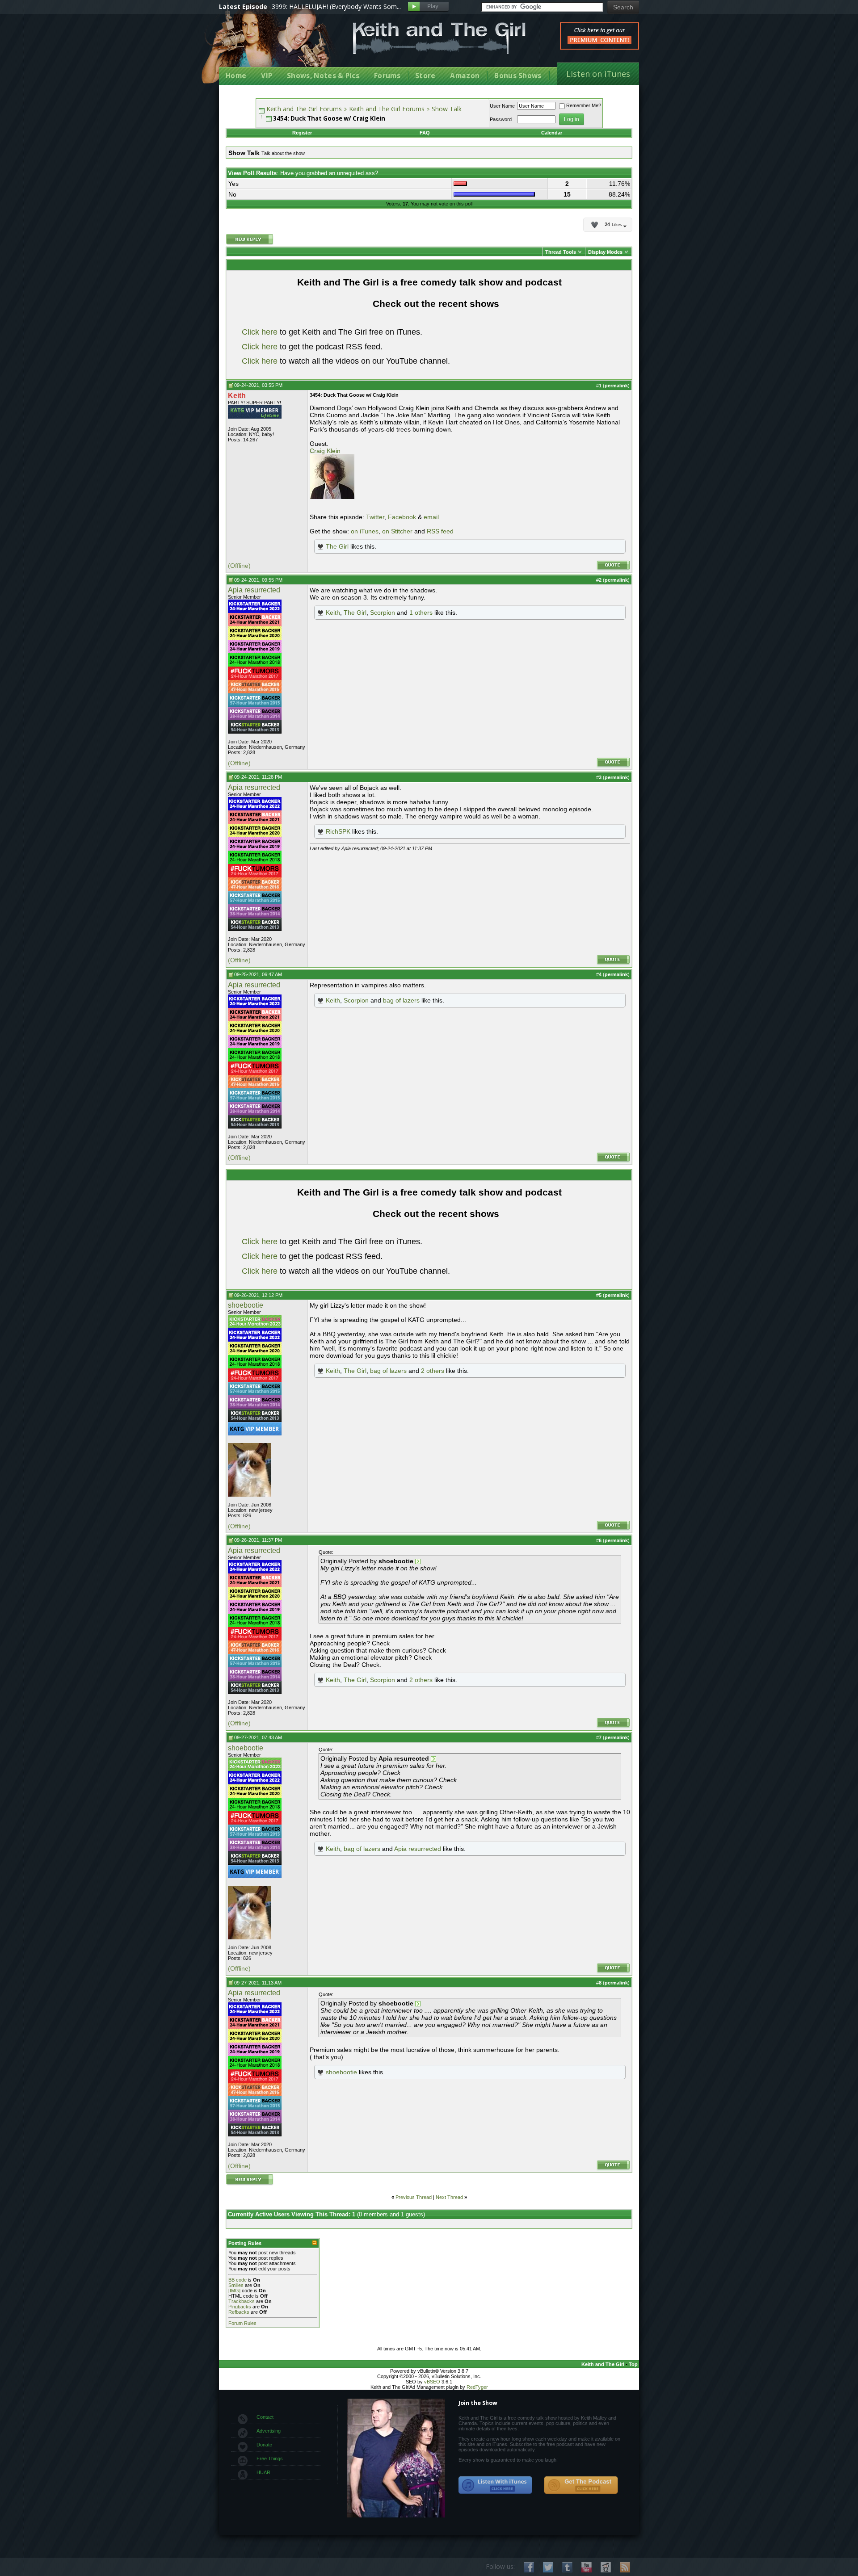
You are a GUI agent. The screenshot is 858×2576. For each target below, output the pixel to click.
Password (501, 119)
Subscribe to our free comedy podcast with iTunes (496, 2485)
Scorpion (383, 613)
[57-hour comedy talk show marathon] (255, 705)
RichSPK (338, 831)
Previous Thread (414, 2197)
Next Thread (449, 2197)
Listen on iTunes (598, 74)
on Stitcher (397, 531)
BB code (238, 2280)
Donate (264, 2445)
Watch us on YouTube (587, 2567)
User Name (502, 106)
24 (613, 225)
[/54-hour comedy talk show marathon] (255, 732)
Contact (265, 2417)
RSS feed (440, 531)
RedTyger (477, 2387)
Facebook (402, 517)
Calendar (552, 133)
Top (633, 2364)
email (431, 517)
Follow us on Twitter (548, 2567)
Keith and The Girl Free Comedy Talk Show (439, 38)
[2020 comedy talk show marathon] (255, 638)
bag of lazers (401, 1000)
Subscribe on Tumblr (567, 2567)
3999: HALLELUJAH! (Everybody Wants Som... (336, 6)
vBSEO (432, 2382)
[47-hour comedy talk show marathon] (255, 692)
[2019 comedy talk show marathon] (255, 651)
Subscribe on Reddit (606, 2567)
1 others (421, 613)
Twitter (375, 517)
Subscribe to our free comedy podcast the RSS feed (581, 2485)
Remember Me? (584, 105)
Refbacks (239, 2312)
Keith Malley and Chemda (271, 45)
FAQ (425, 133)
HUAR (263, 2472)
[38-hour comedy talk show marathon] (255, 718)
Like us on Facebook (529, 2567)
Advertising (269, 2431)
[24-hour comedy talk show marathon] (255, 665)
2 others (433, 1371)
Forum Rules (242, 2323)
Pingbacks (240, 2307)
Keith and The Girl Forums (304, 109)
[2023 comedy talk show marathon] (255, 1326)
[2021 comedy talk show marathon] (255, 625)
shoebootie (246, 1305)
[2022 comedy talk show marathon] (255, 611)
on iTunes (365, 531)
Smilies (236, 2285)
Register (302, 133)
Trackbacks (242, 2301)
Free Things (270, 2459)
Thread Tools (561, 252)
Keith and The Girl (603, 2364)
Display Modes (605, 252)
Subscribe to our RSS (625, 2567)
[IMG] (234, 2291)
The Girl (337, 546)
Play (428, 7)
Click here (260, 332)
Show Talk (447, 109)
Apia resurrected (254, 590)
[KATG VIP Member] (255, 412)
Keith (333, 613)
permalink (616, 386)
